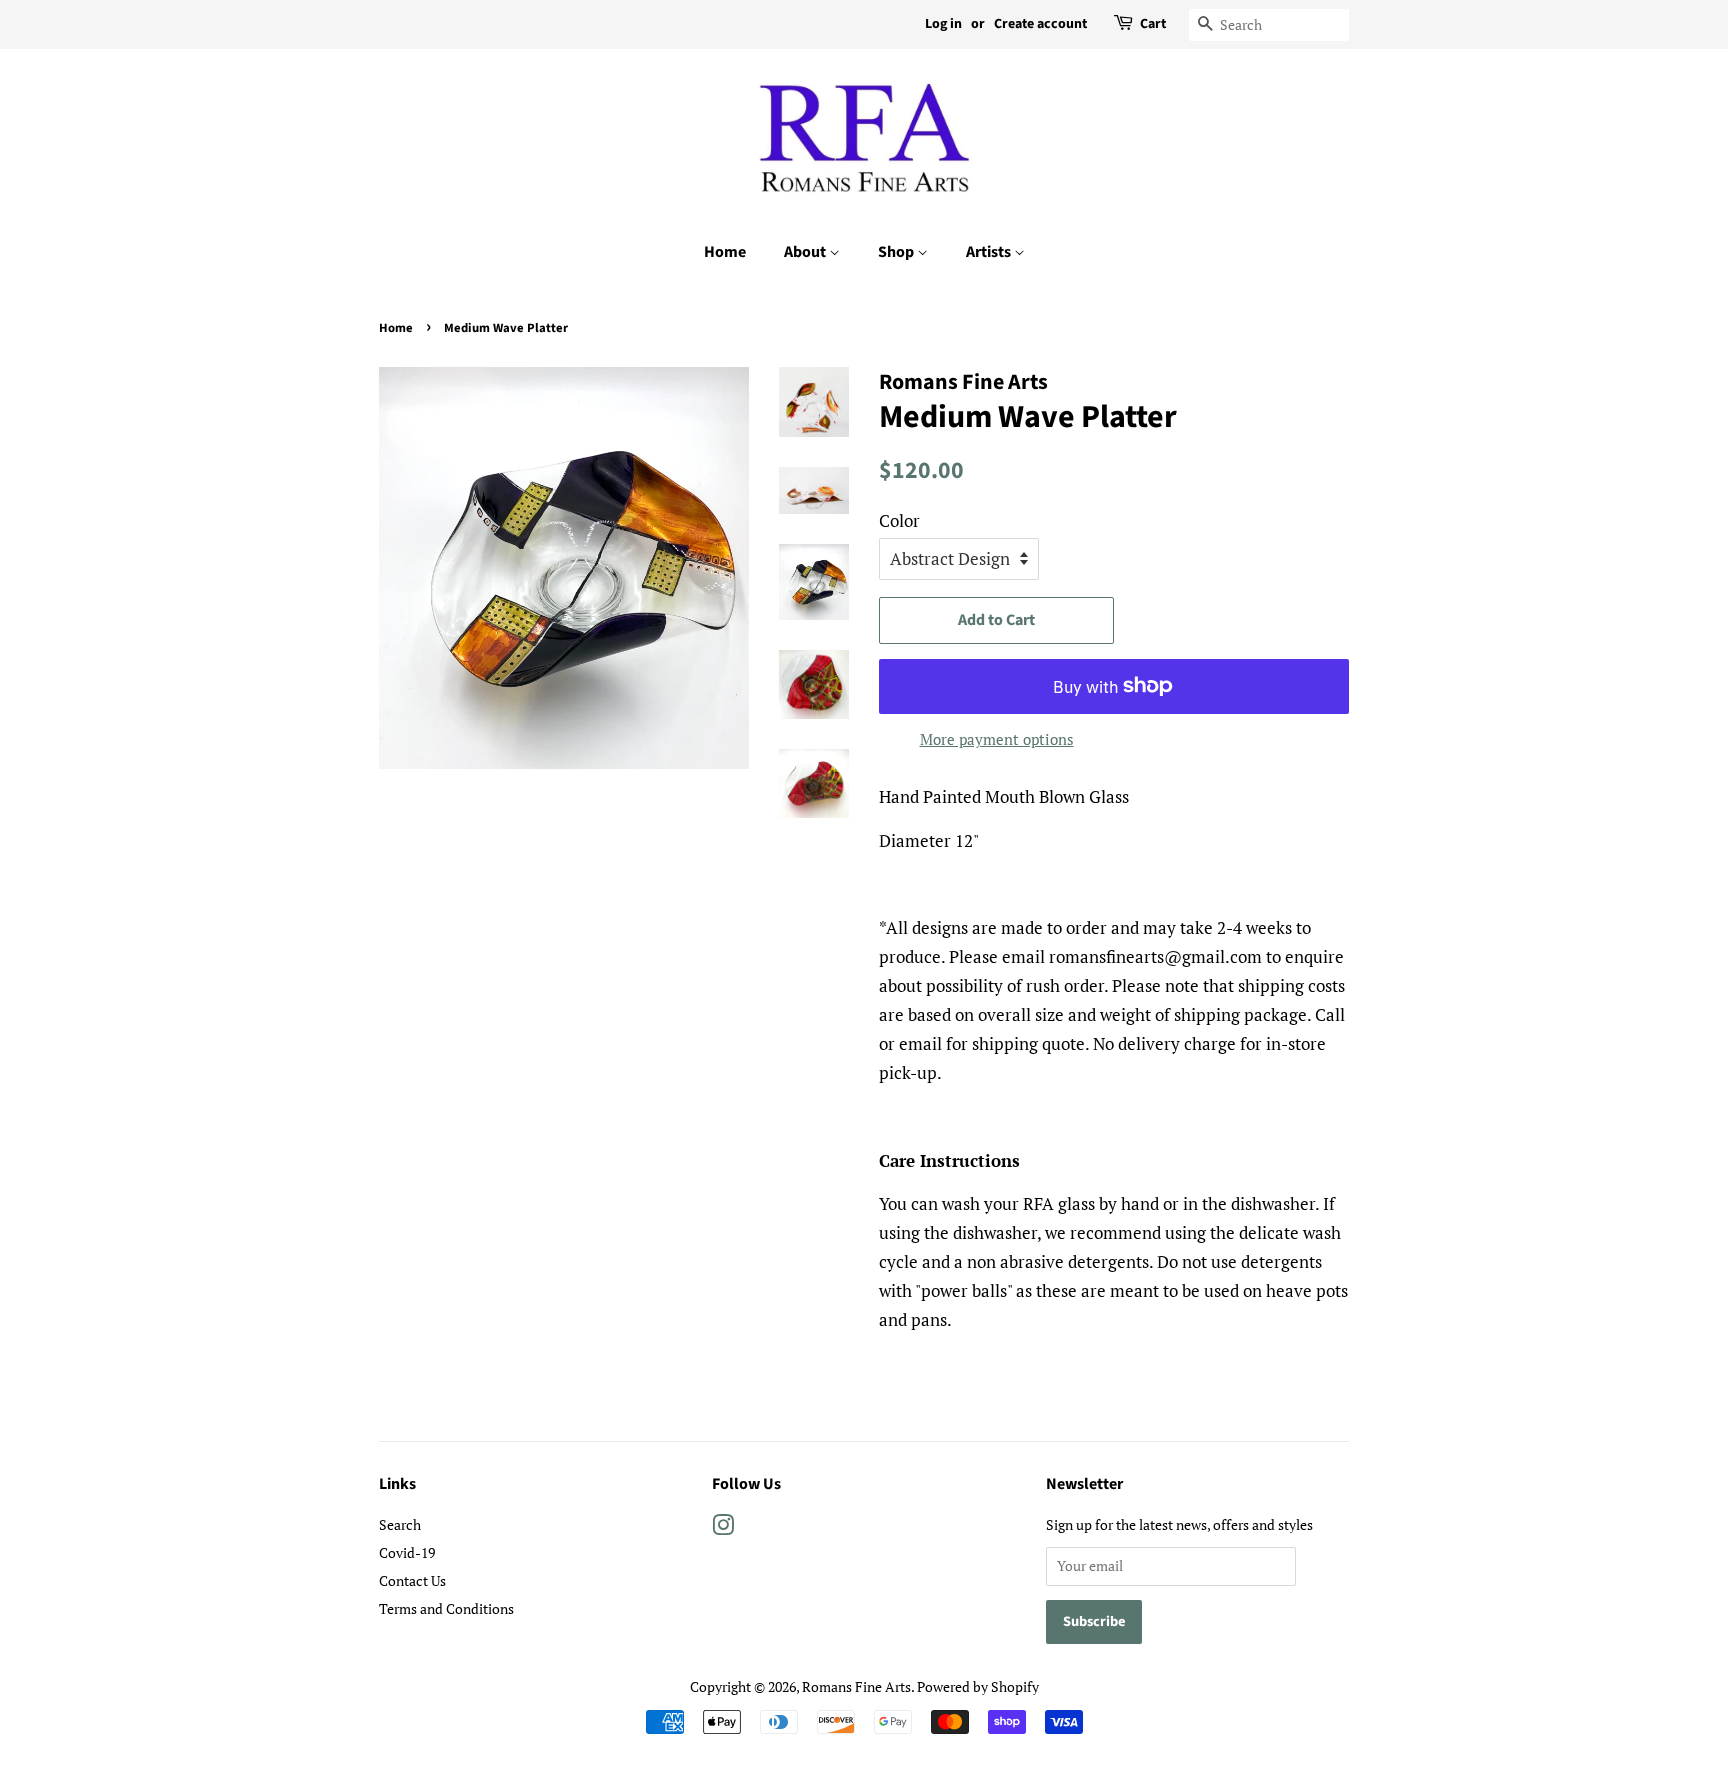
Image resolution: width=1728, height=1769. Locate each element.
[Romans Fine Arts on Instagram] (723, 1528)
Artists (990, 252)
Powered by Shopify (978, 1686)
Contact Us (412, 1580)
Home (725, 252)
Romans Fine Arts (856, 1686)
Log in (943, 24)
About (806, 252)
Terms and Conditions (446, 1608)
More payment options (997, 739)
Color (899, 520)
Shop (897, 252)
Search (400, 1524)
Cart (1153, 24)
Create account (1040, 24)
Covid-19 (407, 1552)
